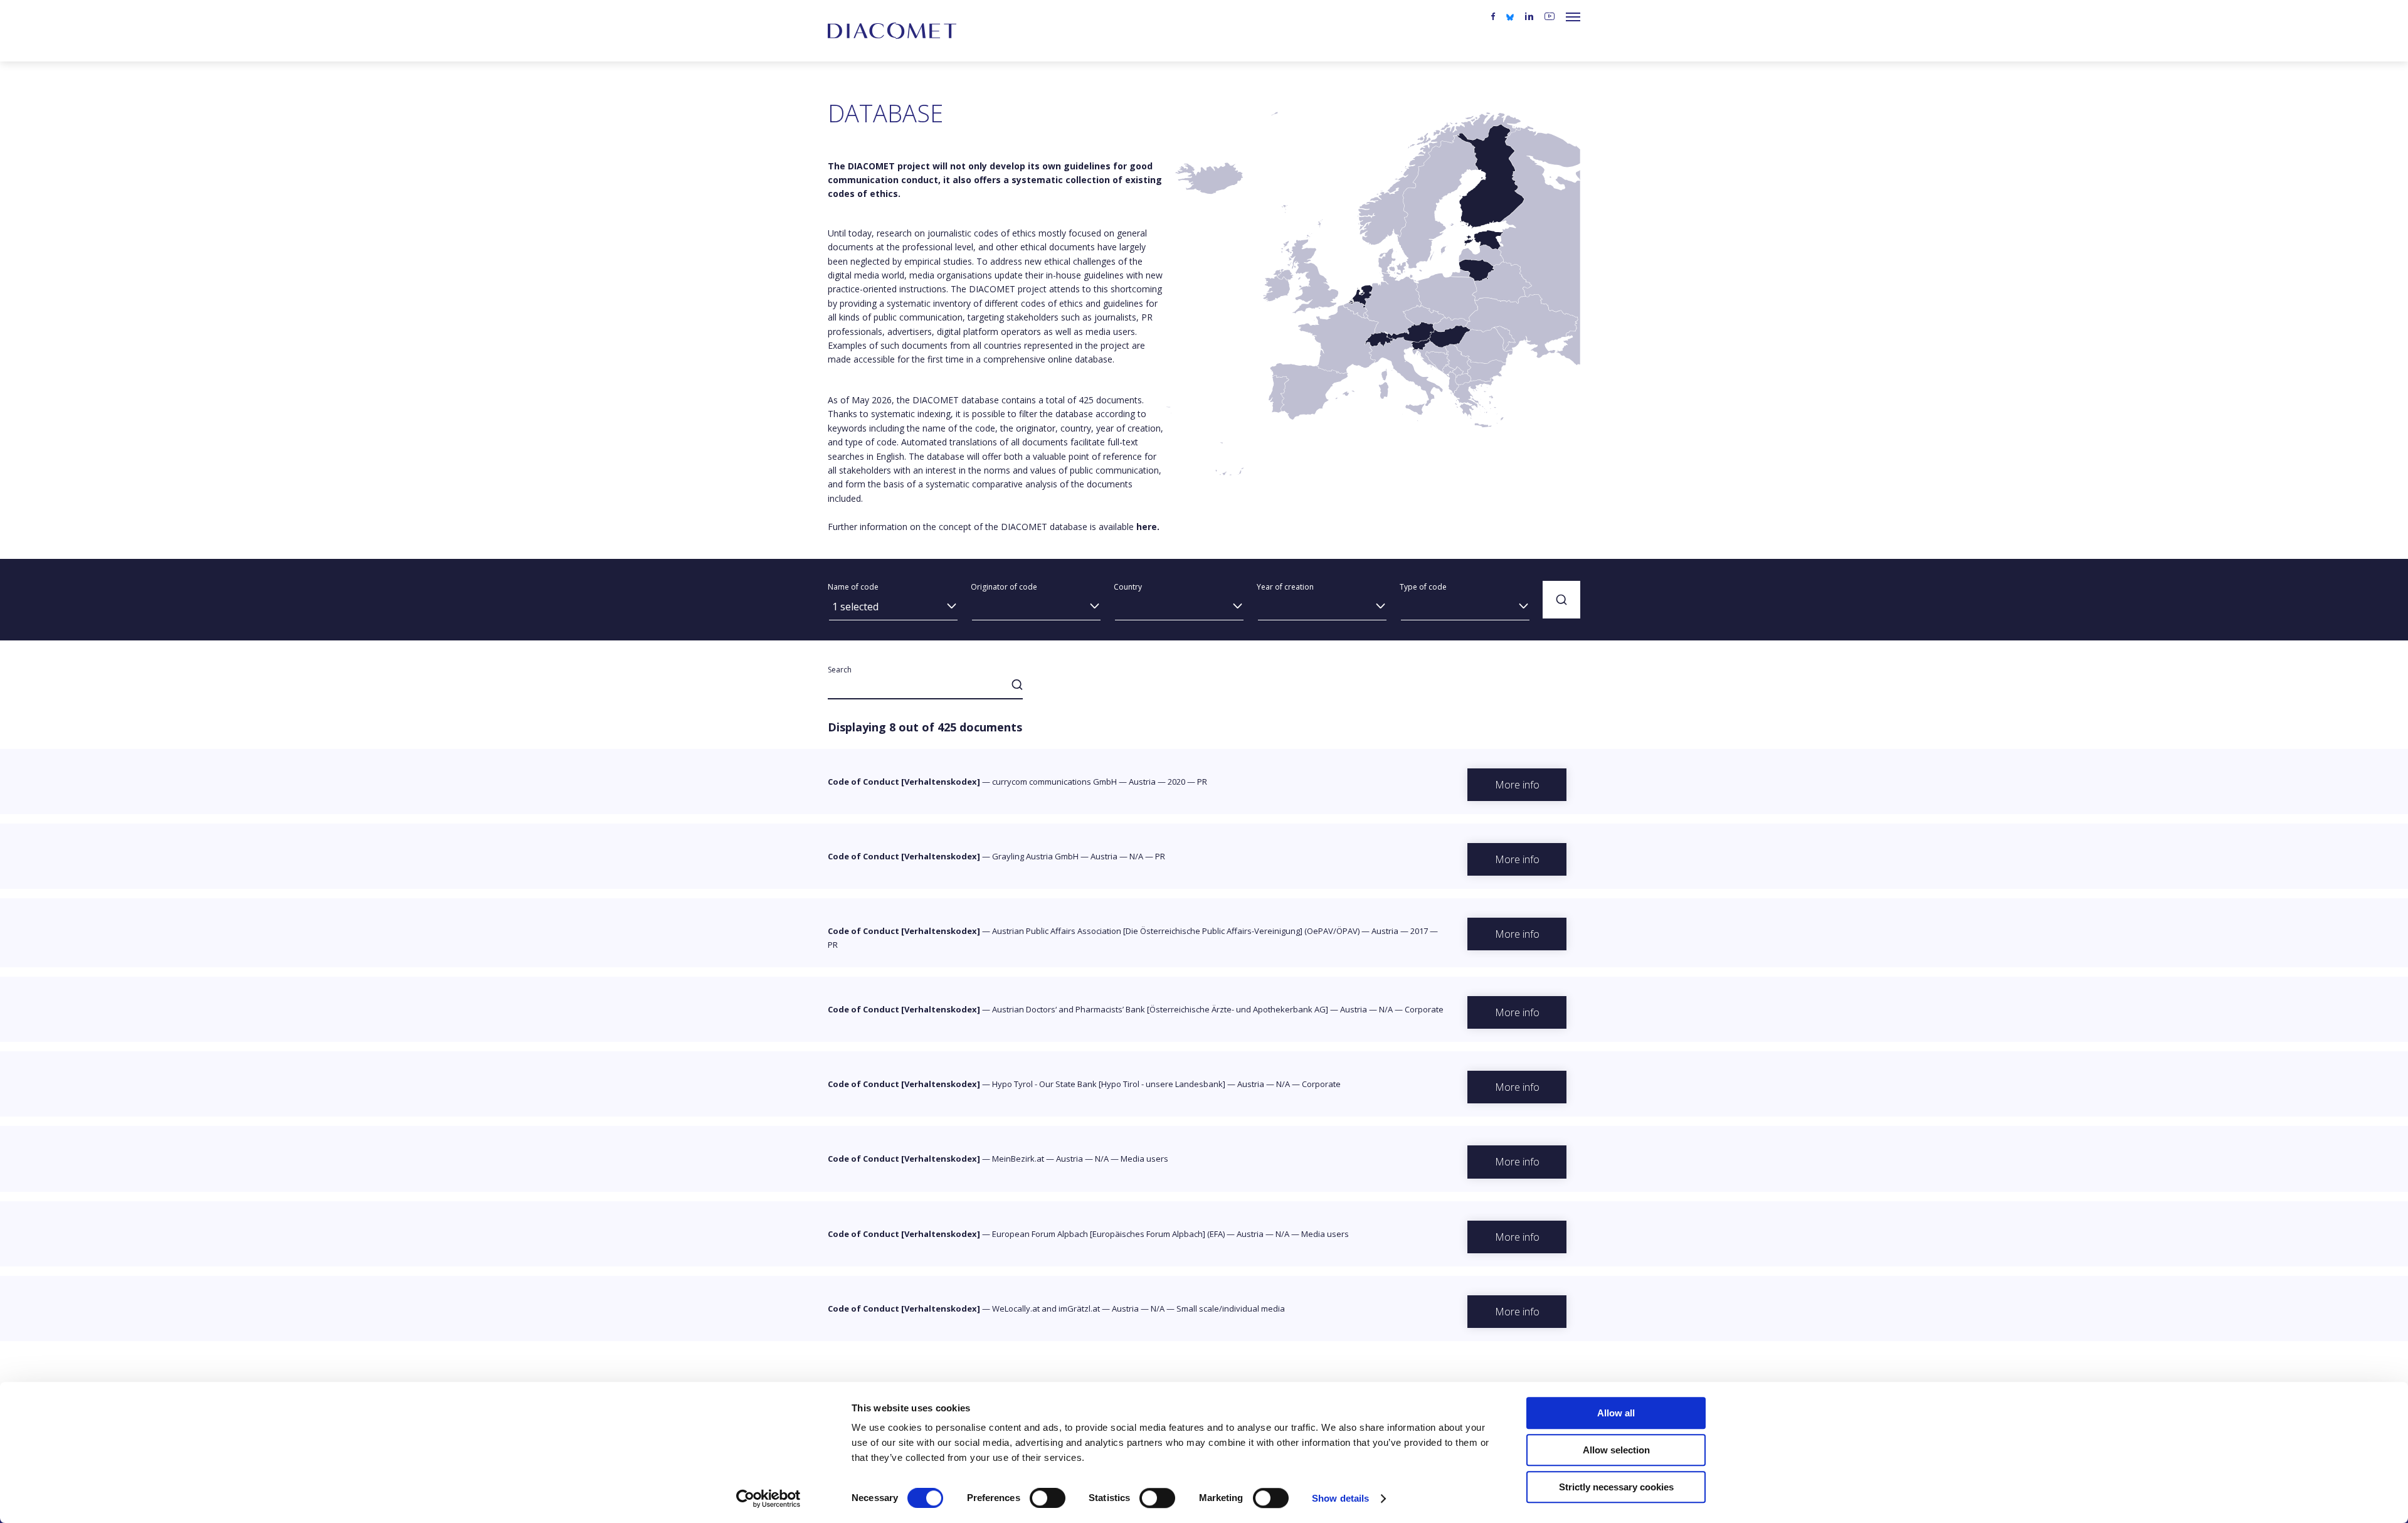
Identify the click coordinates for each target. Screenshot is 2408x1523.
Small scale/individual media (1231, 1308)
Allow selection (1616, 1450)
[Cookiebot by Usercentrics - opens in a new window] (768, 1499)
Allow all (1616, 1413)
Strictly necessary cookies (1616, 1487)
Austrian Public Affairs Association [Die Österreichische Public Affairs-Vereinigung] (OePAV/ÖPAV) (1176, 931)
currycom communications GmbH (1054, 782)
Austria (1142, 782)
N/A (1136, 856)
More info (1517, 785)
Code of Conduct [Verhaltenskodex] (904, 782)
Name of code (853, 587)
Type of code (1423, 587)
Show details (1340, 1498)
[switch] (1048, 1498)
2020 (1176, 782)
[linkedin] (1529, 17)
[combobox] (893, 610)
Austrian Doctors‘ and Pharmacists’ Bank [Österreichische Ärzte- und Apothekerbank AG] (1160, 1009)
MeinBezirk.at (1018, 1159)
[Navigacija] (1573, 17)
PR (1202, 782)
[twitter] (1510, 16)
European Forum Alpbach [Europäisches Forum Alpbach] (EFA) (1108, 1234)
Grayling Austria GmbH (1035, 856)
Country (1128, 587)
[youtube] (1550, 17)
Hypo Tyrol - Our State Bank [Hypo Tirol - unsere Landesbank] (1109, 1084)
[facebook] (1493, 17)
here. (1148, 527)
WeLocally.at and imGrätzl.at (1046, 1308)
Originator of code (1004, 587)
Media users (1144, 1159)
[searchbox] (1036, 609)
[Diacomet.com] (892, 31)
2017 (1419, 931)
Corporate (1424, 1009)
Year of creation (1285, 587)
